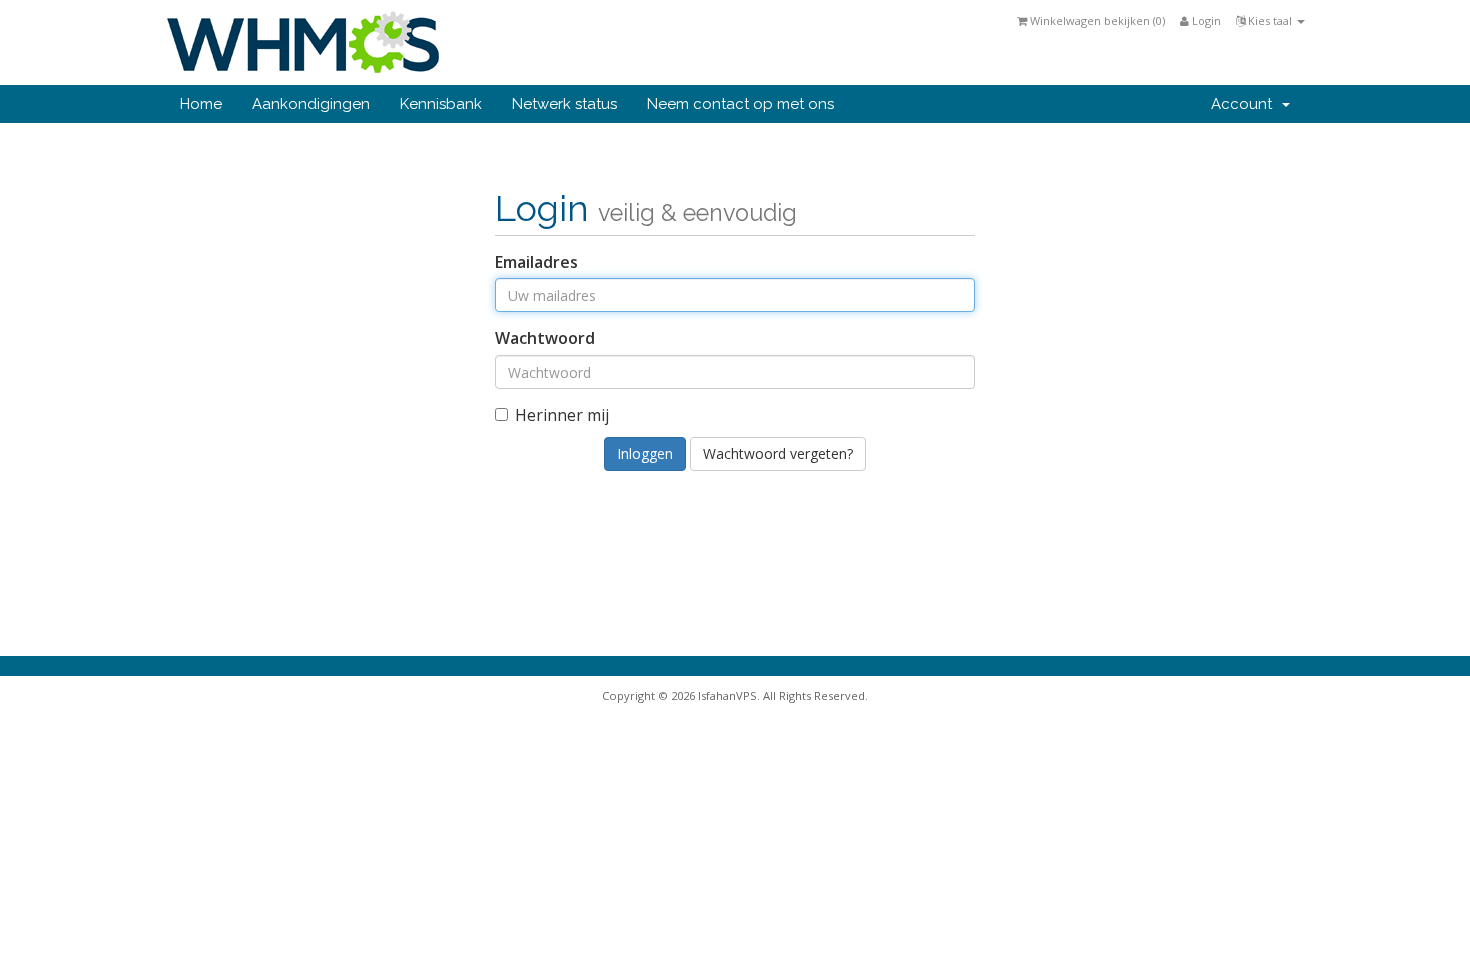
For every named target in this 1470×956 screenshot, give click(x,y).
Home (201, 104)
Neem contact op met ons (740, 104)
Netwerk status (564, 104)
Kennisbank (441, 104)
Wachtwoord (545, 338)
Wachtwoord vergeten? (778, 453)
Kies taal (1270, 20)
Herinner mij (562, 415)
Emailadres (536, 262)
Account (1245, 104)
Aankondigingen (311, 104)
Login (1205, 20)
